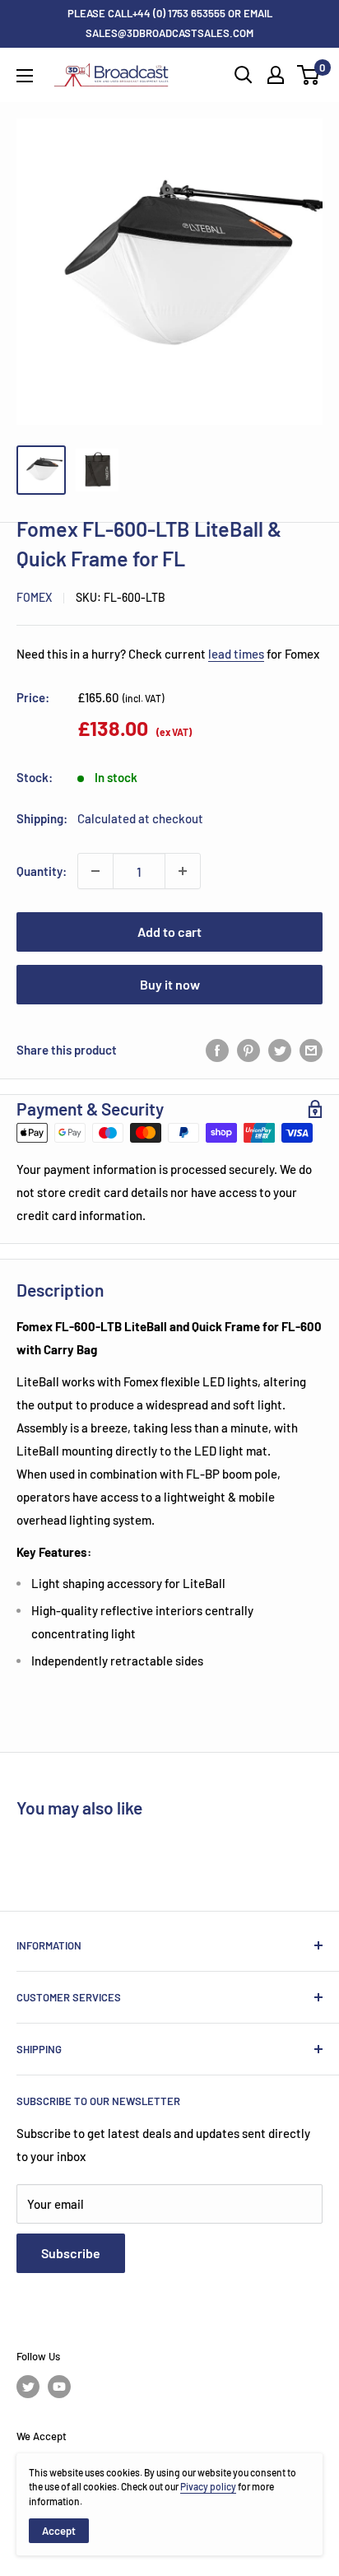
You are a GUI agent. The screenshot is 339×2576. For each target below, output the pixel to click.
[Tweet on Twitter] (280, 1050)
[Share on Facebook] (217, 1050)
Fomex (34, 597)
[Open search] (244, 75)
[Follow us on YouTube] (59, 2387)
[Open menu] (25, 76)
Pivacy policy (208, 2486)
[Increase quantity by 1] (183, 871)
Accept (59, 2531)
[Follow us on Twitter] (28, 2387)
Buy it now (170, 984)
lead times (236, 654)
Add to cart (169, 932)
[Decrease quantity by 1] (95, 871)
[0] (309, 75)
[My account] (276, 75)
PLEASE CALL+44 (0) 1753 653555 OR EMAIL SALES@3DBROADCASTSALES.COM (170, 23)
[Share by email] (311, 1050)
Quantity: (42, 871)
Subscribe (71, 2253)
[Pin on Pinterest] (248, 1050)
